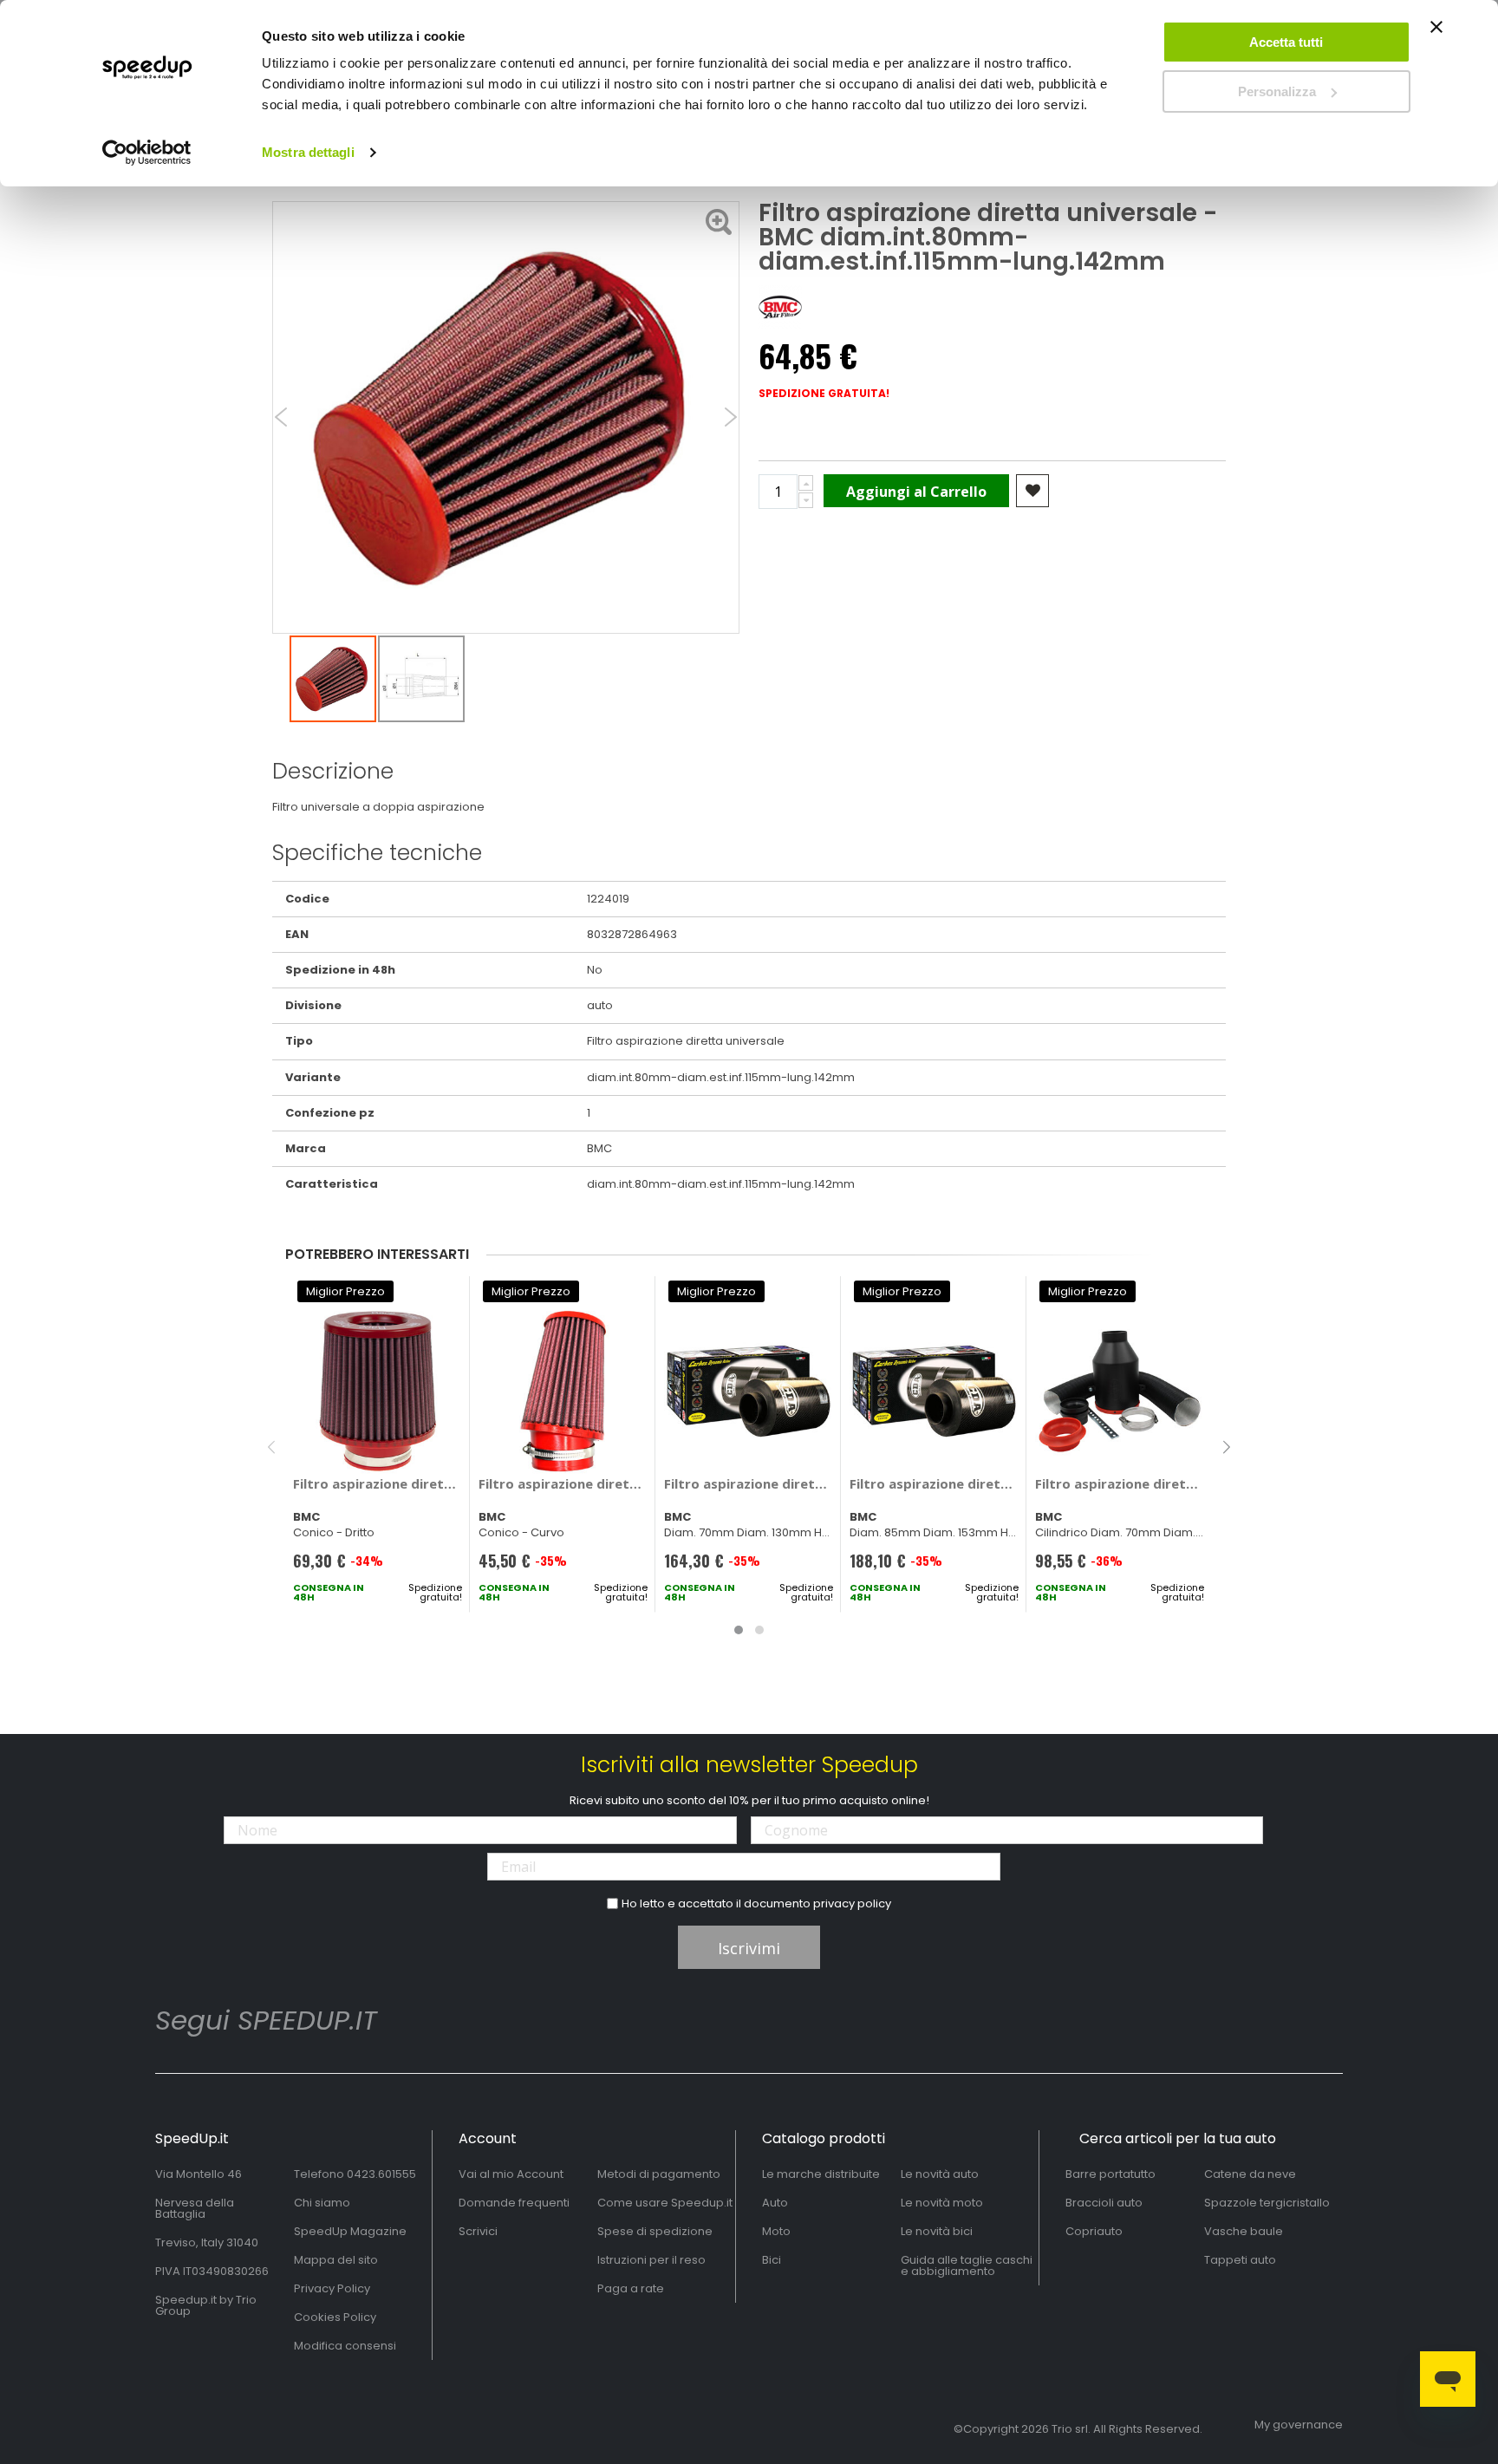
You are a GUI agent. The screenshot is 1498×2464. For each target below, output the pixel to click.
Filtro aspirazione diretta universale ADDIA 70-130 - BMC (1120, 1483)
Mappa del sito (336, 2260)
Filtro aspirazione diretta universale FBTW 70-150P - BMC (563, 1483)
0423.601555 (381, 2174)
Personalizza (1277, 91)
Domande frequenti (514, 2203)
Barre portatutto (1110, 2174)
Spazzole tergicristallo (1267, 2203)
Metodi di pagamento (659, 2174)
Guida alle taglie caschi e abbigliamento (967, 2265)
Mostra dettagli (308, 152)
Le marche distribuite (821, 2174)
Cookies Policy (335, 2317)
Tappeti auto (1240, 2260)
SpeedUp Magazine (350, 2231)
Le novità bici (937, 2231)
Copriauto (1094, 2231)
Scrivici (478, 2231)
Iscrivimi (749, 1948)
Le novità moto (942, 2203)
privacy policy (852, 1903)
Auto (775, 2203)
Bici (772, 2260)
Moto (776, 2231)
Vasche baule (1244, 2231)
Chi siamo (322, 2203)
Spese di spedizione (655, 2231)
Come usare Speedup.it (665, 2203)
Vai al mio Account (511, 2174)
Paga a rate (631, 2288)
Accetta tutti (1286, 42)
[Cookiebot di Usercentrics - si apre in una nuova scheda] (147, 153)
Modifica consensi (345, 2346)
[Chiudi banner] (1436, 35)
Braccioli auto (1104, 2203)
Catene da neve (1250, 2174)
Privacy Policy (332, 2288)
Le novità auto (940, 2174)
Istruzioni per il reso (651, 2260)
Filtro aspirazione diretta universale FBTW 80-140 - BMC (378, 1483)
